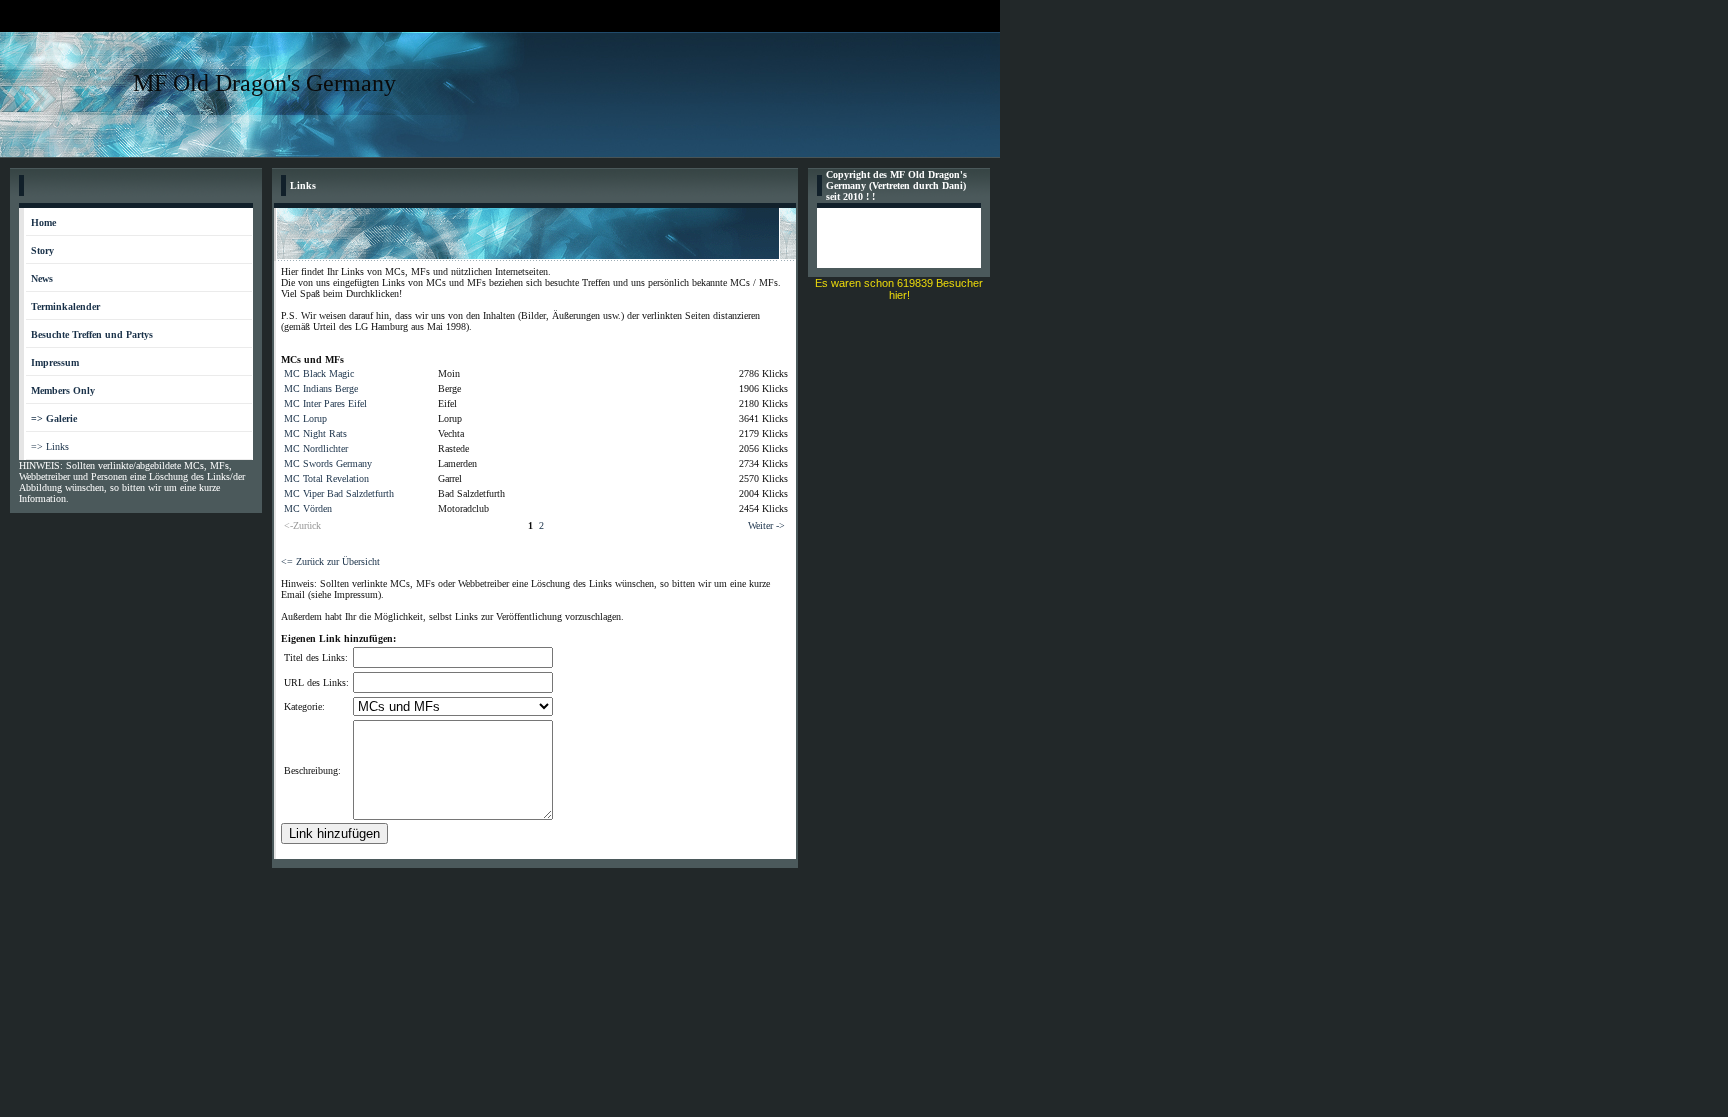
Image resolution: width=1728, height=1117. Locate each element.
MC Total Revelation (326, 478)
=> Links (50, 446)
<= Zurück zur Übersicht (330, 561)
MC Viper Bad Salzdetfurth (339, 493)
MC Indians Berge (321, 388)
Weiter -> (766, 525)
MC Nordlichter (316, 448)
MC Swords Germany (328, 463)
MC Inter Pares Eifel (325, 403)
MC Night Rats (315, 433)
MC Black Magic (319, 373)
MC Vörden (308, 508)
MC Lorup (305, 418)
